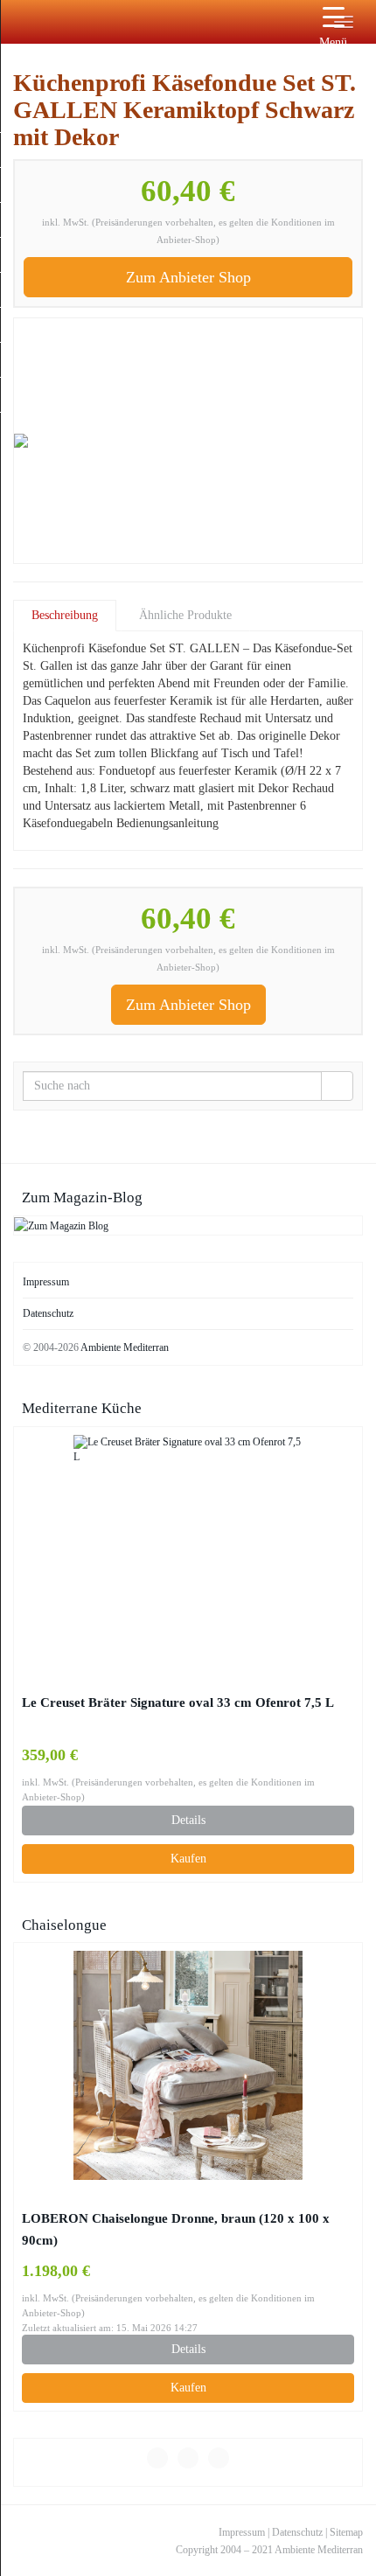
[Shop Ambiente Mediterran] (13, 22)
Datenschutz (48, 1313)
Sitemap (346, 2532)
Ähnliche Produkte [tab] (185, 615)
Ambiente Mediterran (125, 1347)
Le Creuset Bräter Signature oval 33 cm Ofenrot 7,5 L (178, 1702)
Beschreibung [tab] (65, 615)
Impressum (46, 1282)
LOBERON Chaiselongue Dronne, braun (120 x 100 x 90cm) (176, 2229)
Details (188, 1820)
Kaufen (188, 1859)
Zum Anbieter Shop (188, 277)
